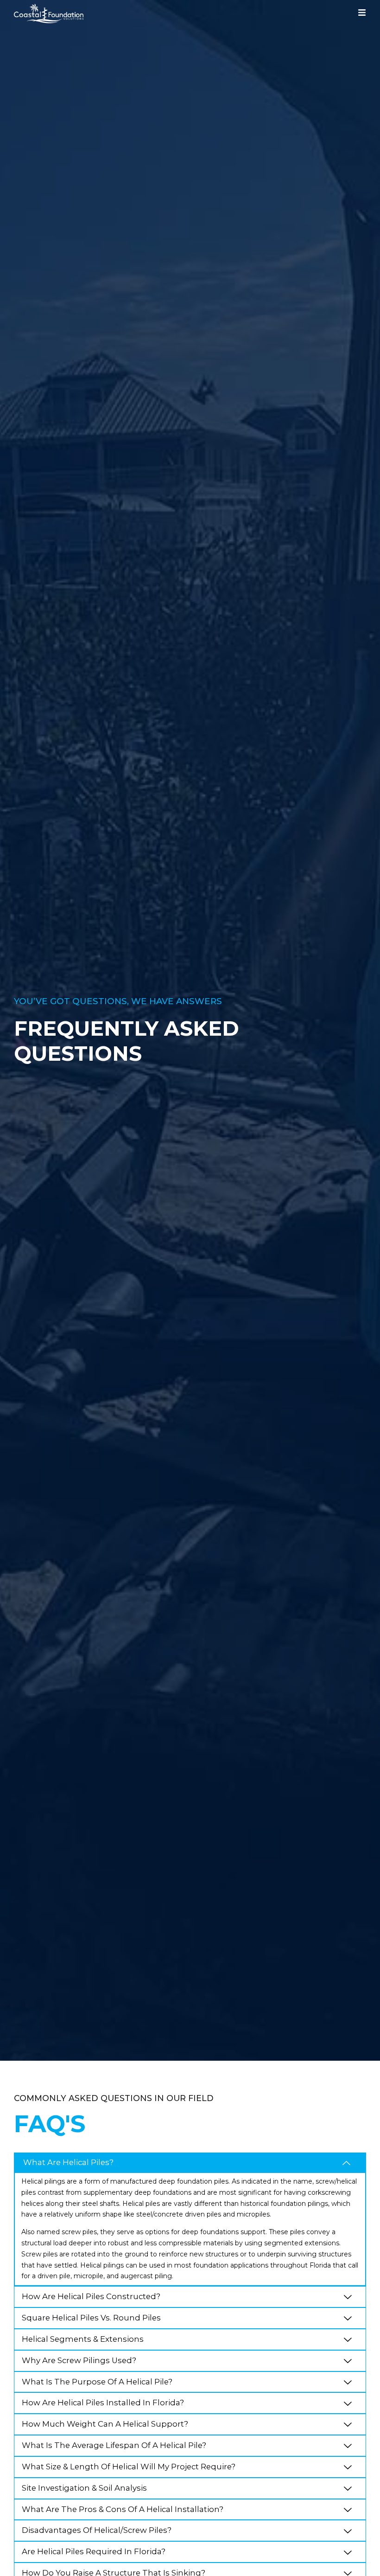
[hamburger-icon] (362, 14)
